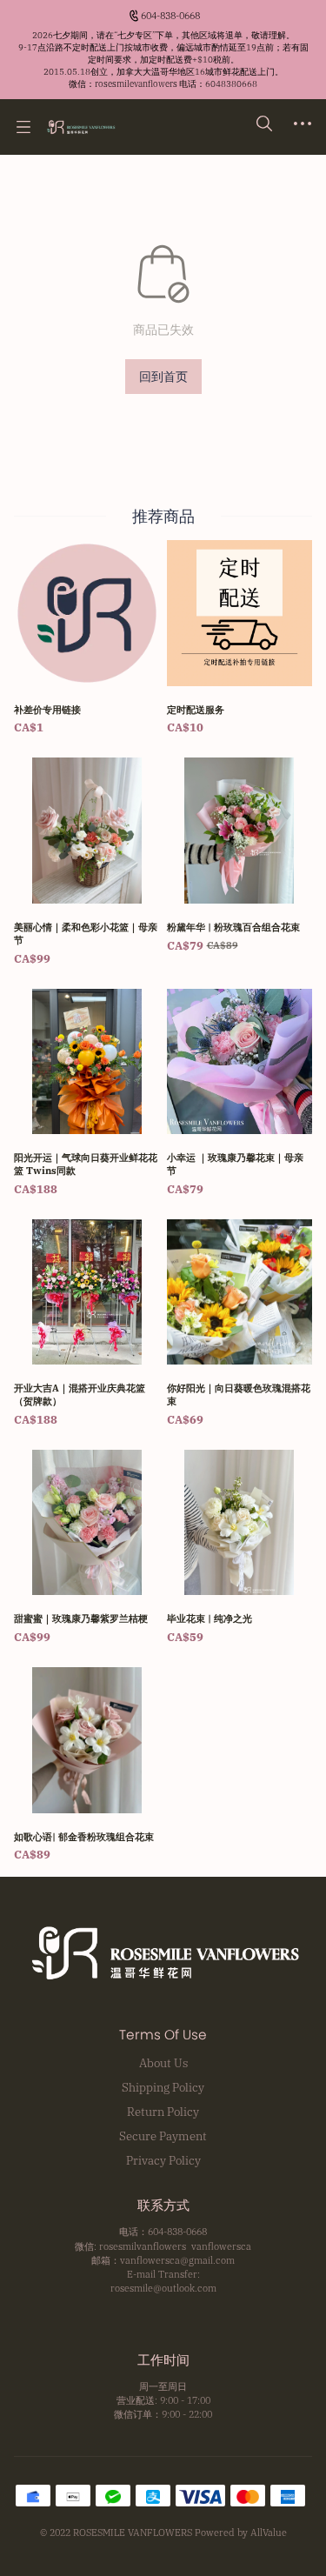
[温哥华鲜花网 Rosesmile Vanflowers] (80, 127)
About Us (163, 2063)
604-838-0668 (170, 16)
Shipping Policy (163, 2087)
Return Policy (163, 2112)
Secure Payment (163, 2136)
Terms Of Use (163, 2035)
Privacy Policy (163, 2160)
